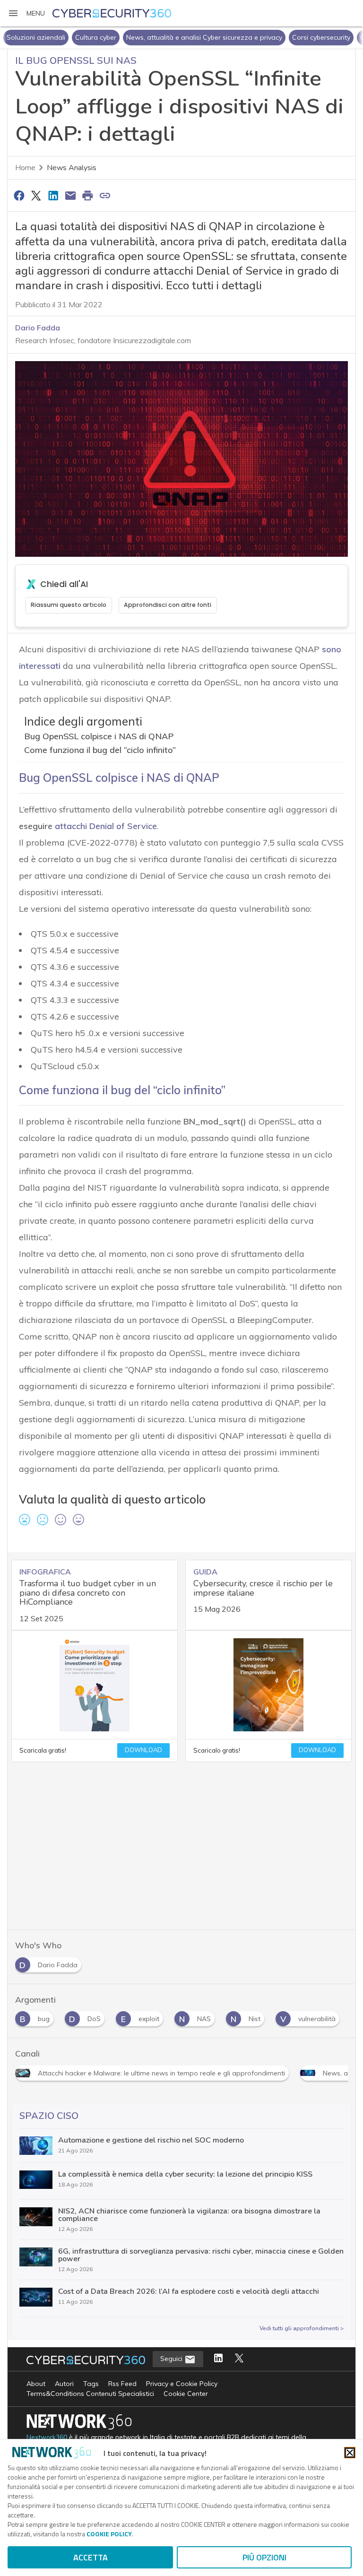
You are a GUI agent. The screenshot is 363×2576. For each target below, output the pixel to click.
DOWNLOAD (143, 1750)
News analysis (72, 168)
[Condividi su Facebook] (19, 195)
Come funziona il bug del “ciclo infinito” (100, 750)
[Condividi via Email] (70, 195)
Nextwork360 (47, 2437)
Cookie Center (186, 2394)
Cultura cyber (57, 37)
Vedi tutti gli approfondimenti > (302, 2328)
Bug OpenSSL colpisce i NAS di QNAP (99, 736)
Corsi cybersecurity (283, 37)
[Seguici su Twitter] (239, 2359)
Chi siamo (337, 37)
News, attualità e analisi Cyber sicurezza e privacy (166, 37)
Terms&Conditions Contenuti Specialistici (90, 2394)
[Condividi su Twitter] (36, 195)
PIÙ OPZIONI (264, 2557)
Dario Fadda (38, 328)
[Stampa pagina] (88, 195)
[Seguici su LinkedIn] (218, 2359)
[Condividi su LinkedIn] (53, 195)
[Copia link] (105, 195)
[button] (26, 13)
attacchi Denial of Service (106, 826)
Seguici (172, 2359)
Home (25, 168)
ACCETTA (91, 2557)
